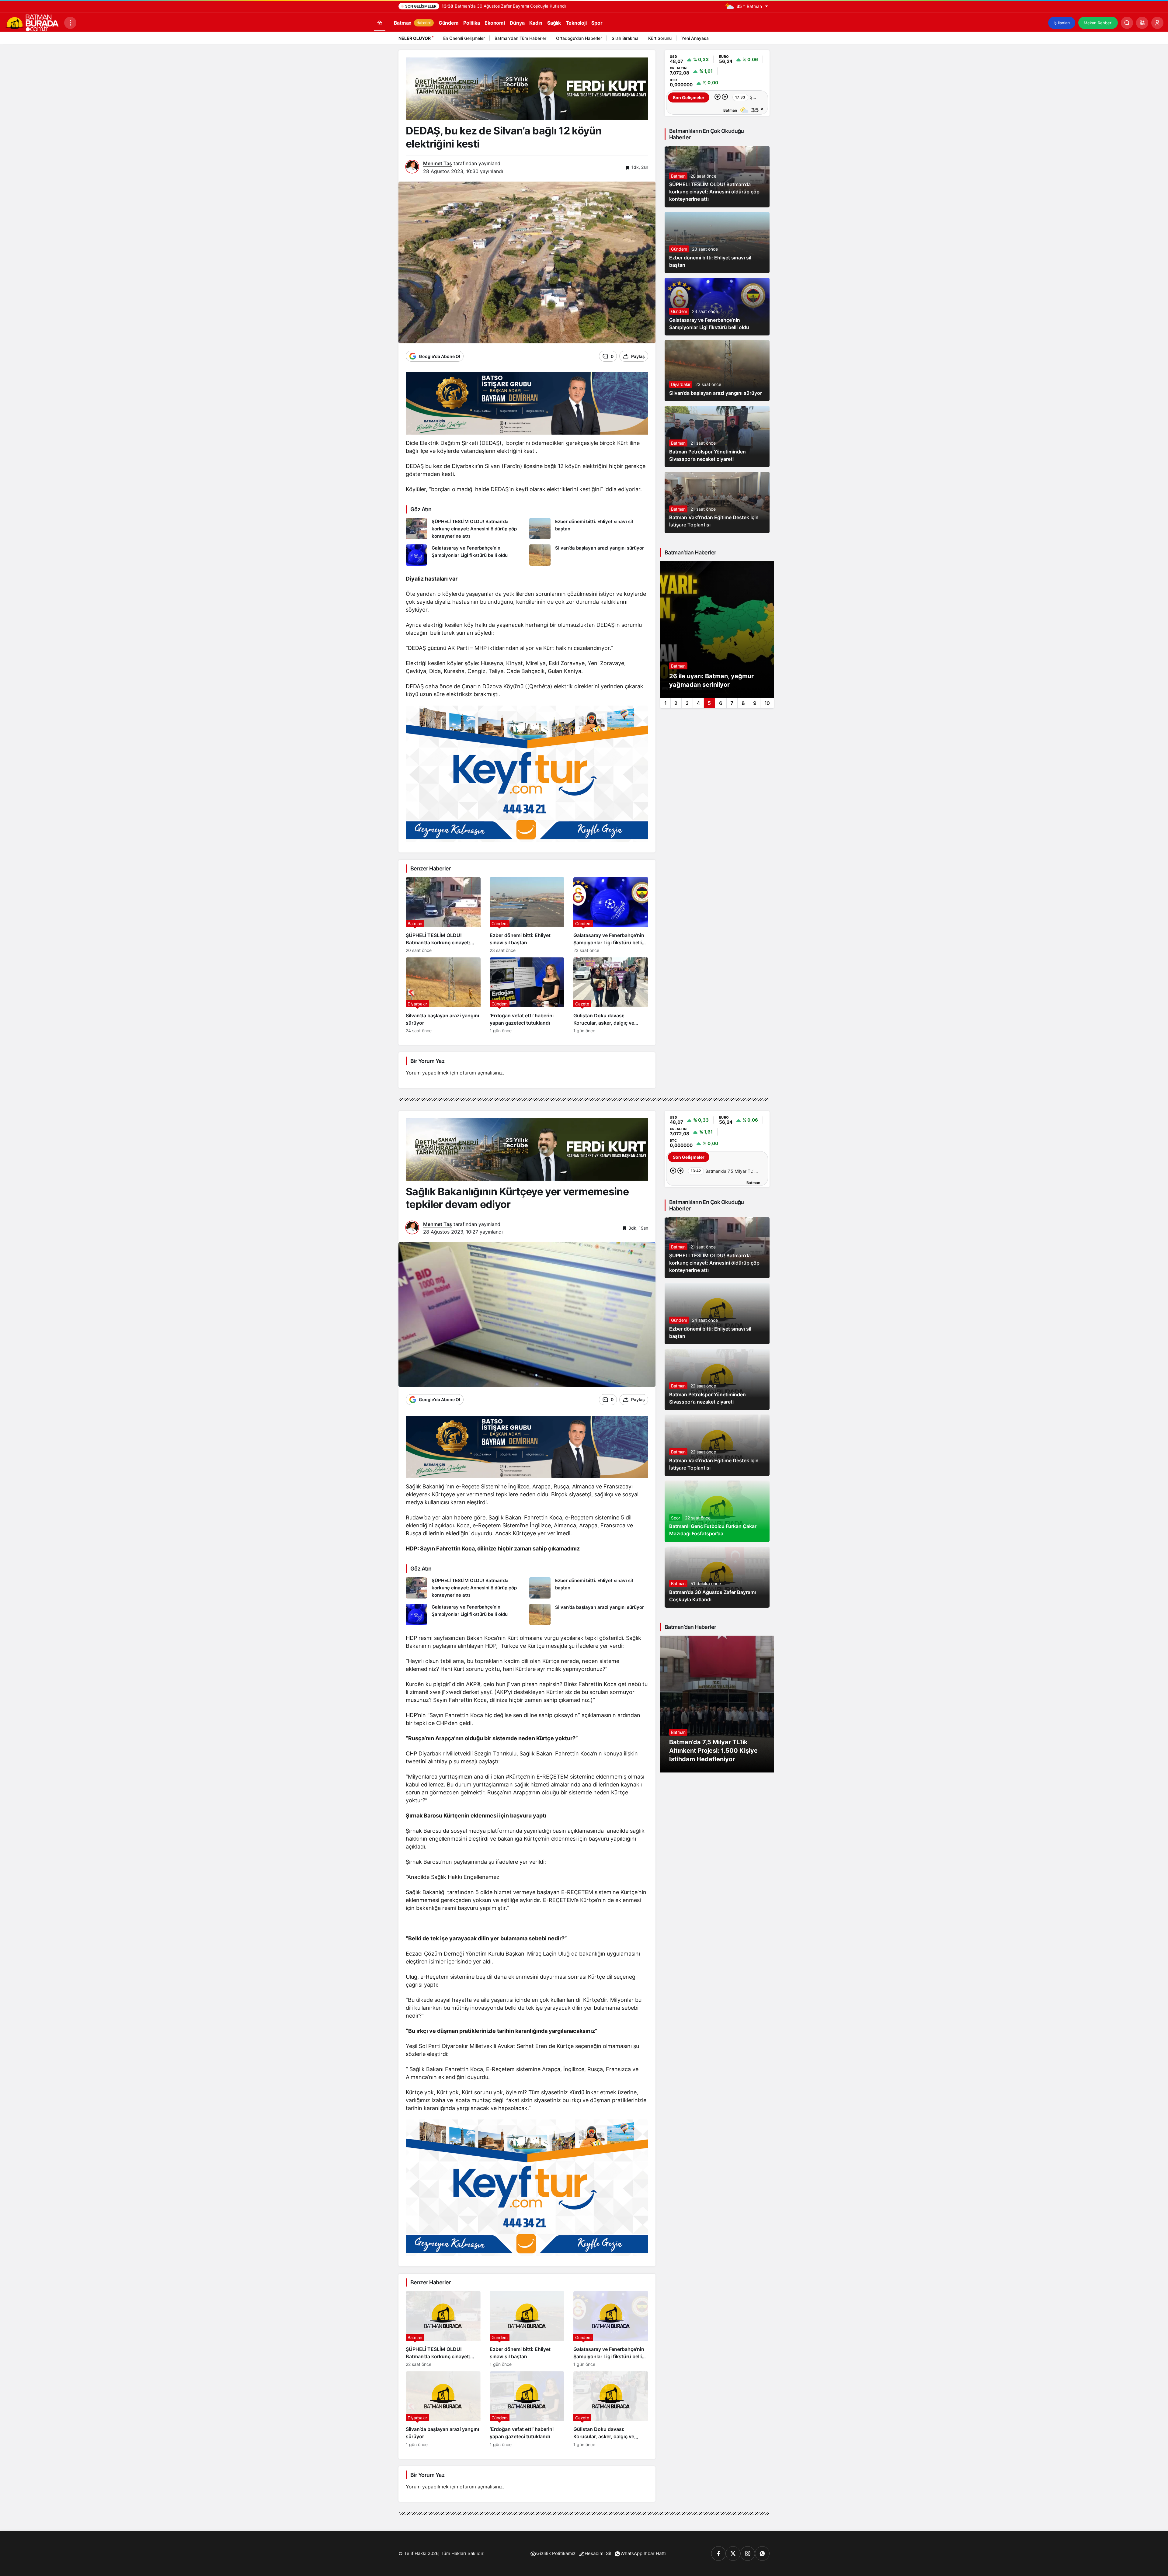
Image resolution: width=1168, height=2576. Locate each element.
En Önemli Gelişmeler (464, 38)
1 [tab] (665, 703)
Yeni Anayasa (695, 38)
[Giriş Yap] (1157, 23)
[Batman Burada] (32, 22)
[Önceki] (756, 39)
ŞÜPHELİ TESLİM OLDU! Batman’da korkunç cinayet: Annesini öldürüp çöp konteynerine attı (714, 192)
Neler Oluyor (415, 38)
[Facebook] (718, 2553)
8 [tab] (743, 703)
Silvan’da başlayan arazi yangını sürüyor (716, 393)
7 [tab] (732, 703)
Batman (678, 176)
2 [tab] (676, 703)
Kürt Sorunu (660, 38)
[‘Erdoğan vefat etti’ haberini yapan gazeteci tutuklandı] (527, 995)
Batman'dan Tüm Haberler (520, 38)
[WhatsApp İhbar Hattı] (762, 2553)
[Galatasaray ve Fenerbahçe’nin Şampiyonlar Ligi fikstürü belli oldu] (465, 555)
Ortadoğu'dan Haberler (579, 38)
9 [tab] (755, 703)
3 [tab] (687, 703)
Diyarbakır (681, 384)
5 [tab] (709, 703)
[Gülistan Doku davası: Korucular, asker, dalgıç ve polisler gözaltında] (611, 995)
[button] (1142, 23)
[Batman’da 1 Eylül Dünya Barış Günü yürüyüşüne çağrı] (717, 630)
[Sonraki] (763, 39)
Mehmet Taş (438, 163)
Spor (676, 1518)
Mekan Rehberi (1098, 23)
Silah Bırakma (625, 38)
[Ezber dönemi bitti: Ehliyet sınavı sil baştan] (589, 529)
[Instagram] (748, 2553)
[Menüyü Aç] (70, 23)
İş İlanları (1062, 23)
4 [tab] (698, 703)
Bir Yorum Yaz (427, 1061)
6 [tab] (721, 703)
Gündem (679, 249)
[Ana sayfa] (380, 23)
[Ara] (1127, 23)
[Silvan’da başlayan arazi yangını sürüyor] (589, 555)
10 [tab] (767, 703)
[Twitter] (733, 2553)
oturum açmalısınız (481, 1073)
